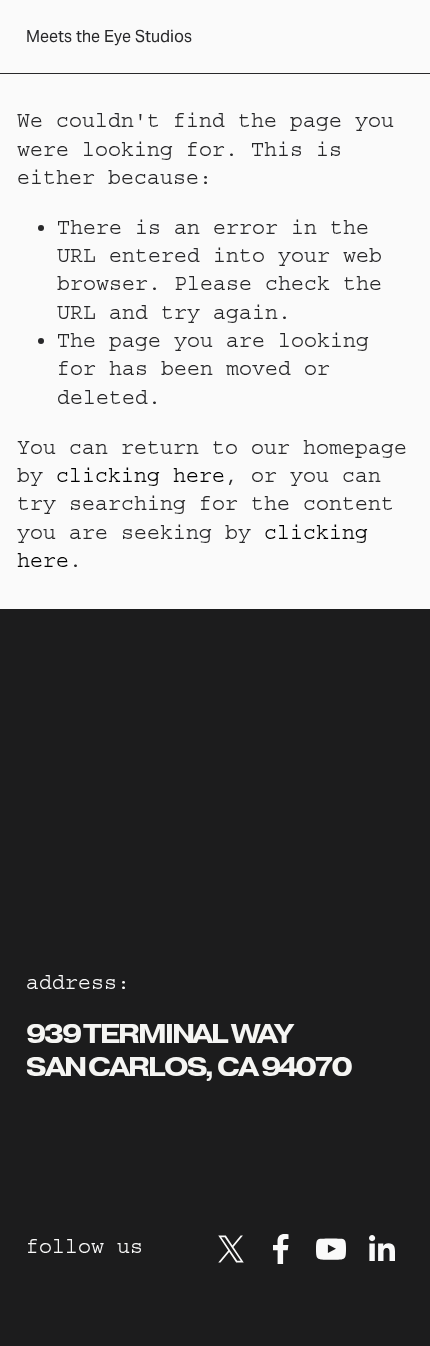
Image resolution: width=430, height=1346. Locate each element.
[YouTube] (331, 1249)
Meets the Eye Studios (109, 36)
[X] (231, 1249)
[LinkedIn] (381, 1249)
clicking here (140, 475)
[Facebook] (281, 1249)
